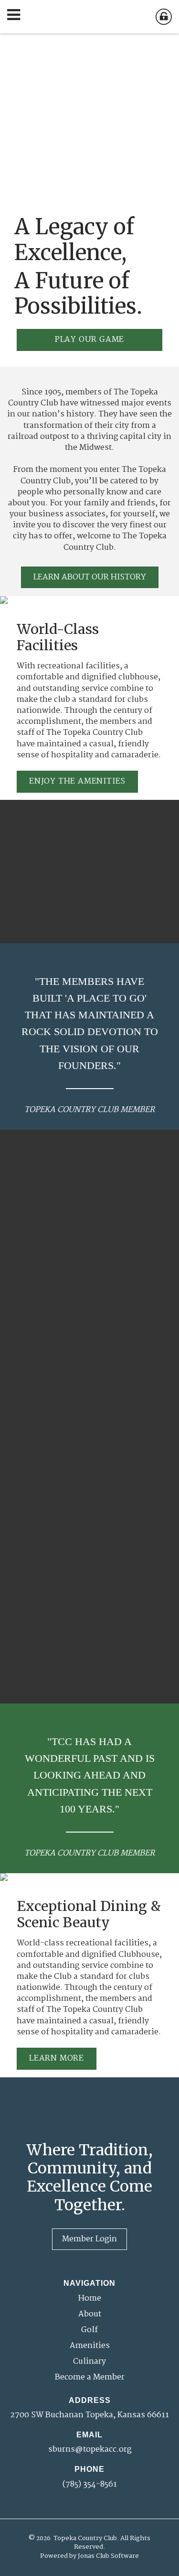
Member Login (89, 2239)
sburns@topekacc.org (90, 2450)
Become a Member (90, 2377)
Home (90, 2298)
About (90, 2314)
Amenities (90, 2346)
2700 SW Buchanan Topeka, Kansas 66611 (89, 2415)
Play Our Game (89, 340)
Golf (89, 2330)
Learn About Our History (90, 577)
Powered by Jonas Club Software (89, 2556)
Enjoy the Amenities (77, 781)
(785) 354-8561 (90, 2484)
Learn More (57, 2058)
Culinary (89, 2362)
